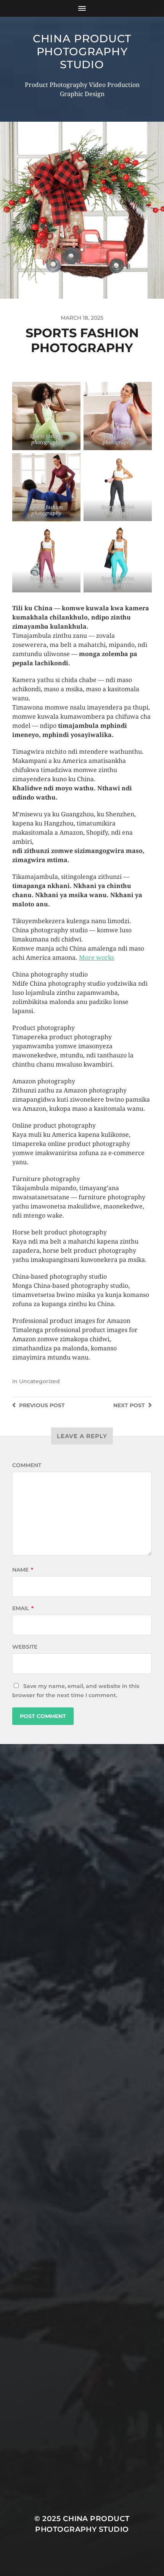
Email (23, 1608)
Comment (27, 1465)
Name (23, 1570)
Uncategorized (39, 1381)
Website (25, 1647)
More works (96, 958)
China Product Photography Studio (82, 51)
